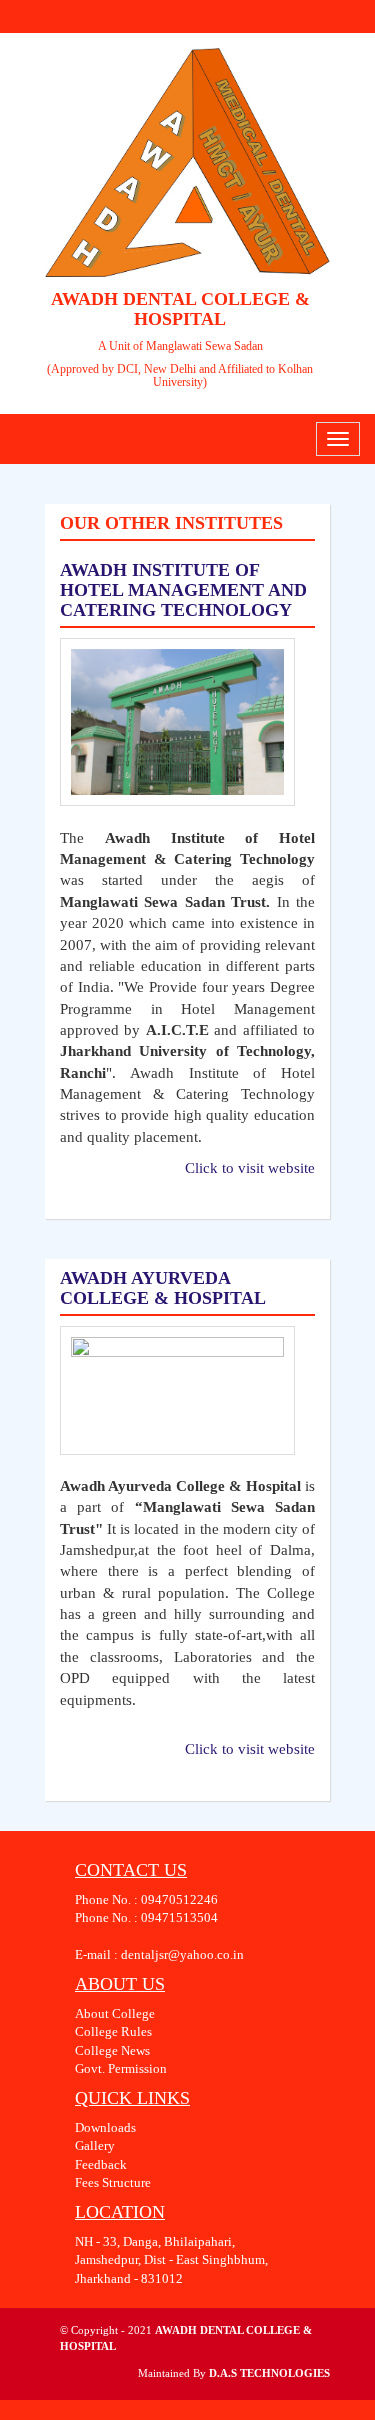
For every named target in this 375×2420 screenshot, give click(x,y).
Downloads (105, 2127)
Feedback (101, 2164)
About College (115, 2013)
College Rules (113, 2031)
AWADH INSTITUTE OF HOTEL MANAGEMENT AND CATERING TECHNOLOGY (183, 590)
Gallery (95, 2145)
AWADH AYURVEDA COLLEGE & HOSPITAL (163, 1288)
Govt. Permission (121, 2068)
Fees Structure (113, 2182)
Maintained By (173, 2373)
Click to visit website (250, 1168)
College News (112, 2050)
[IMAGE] (177, 722)
